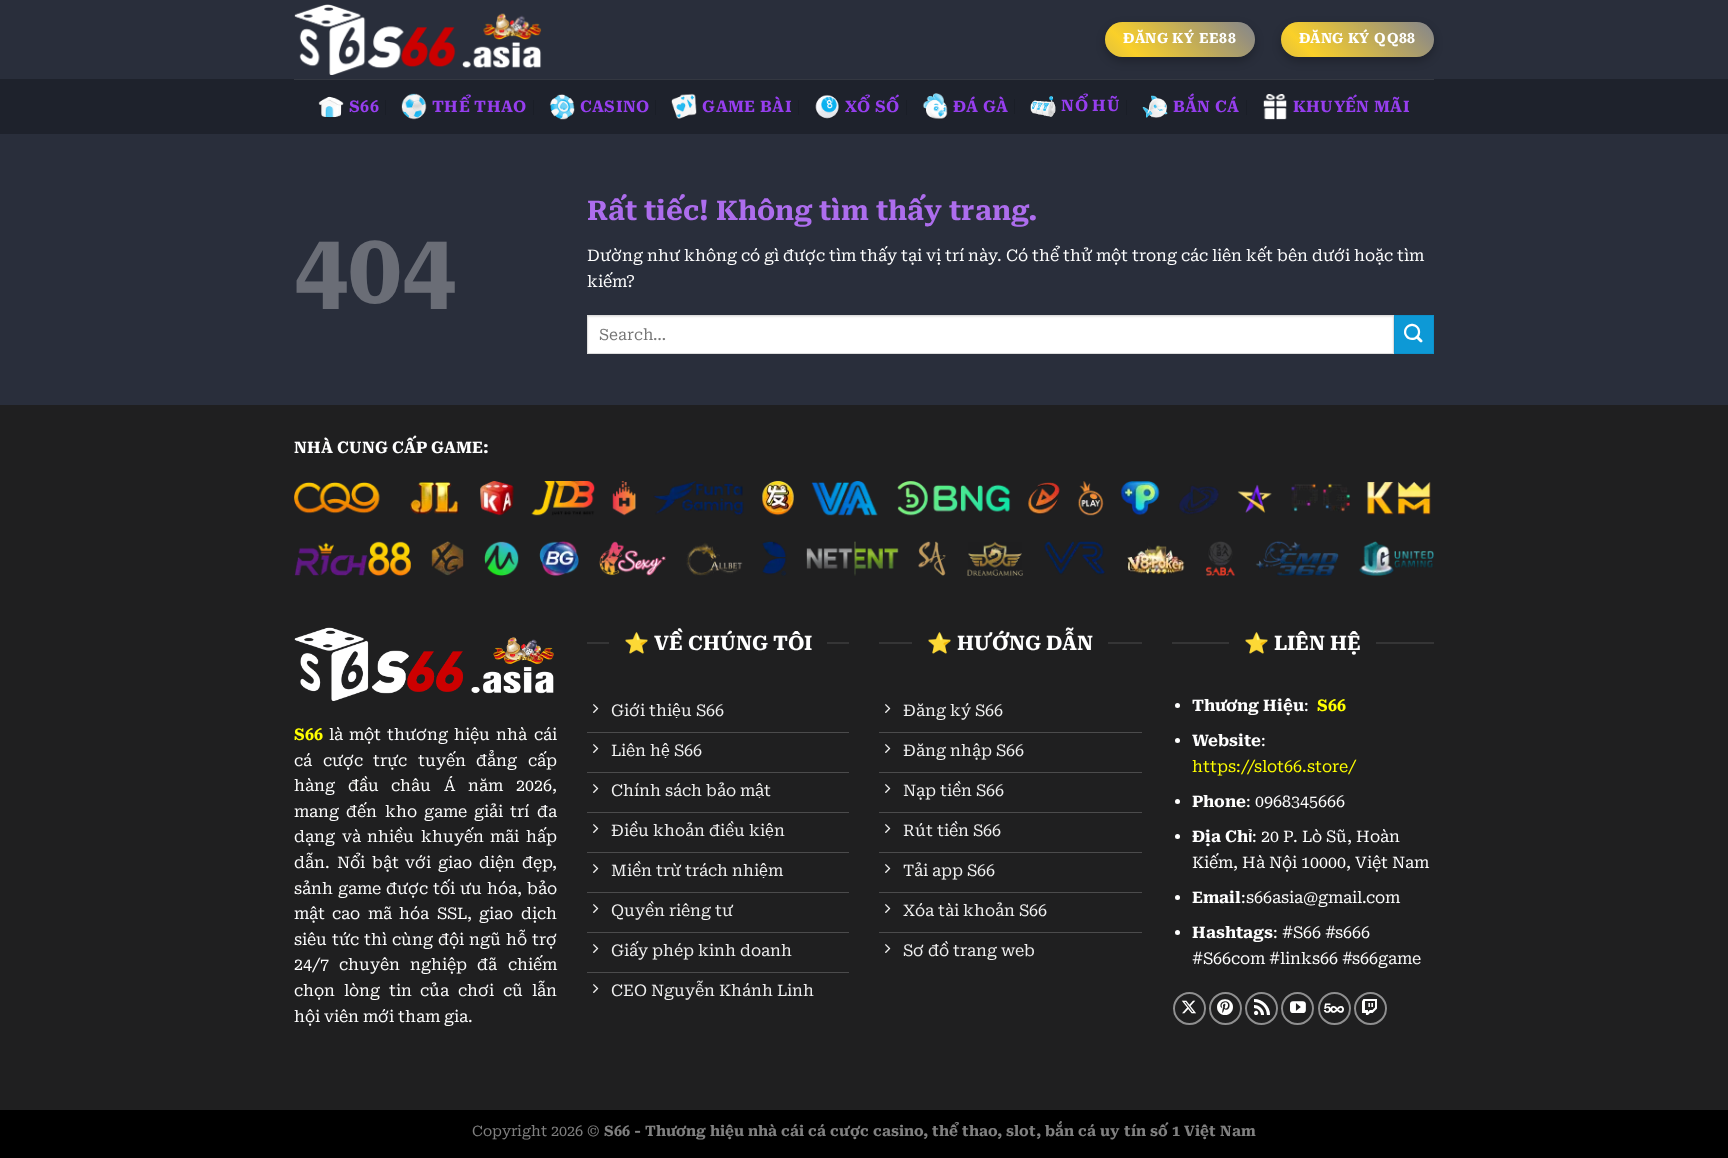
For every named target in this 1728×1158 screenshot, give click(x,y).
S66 (364, 106)
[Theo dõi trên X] (1189, 1008)
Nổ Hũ (1090, 105)
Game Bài (747, 106)
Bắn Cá (1206, 106)
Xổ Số (872, 106)
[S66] (419, 39)
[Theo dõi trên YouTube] (1297, 1008)
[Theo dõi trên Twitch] (1370, 1008)
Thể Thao (479, 106)
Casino (615, 106)
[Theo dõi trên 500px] (1334, 1008)
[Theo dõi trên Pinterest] (1225, 1008)
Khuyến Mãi (1351, 106)
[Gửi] (1414, 334)
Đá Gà (981, 106)
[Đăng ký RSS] (1261, 1008)
